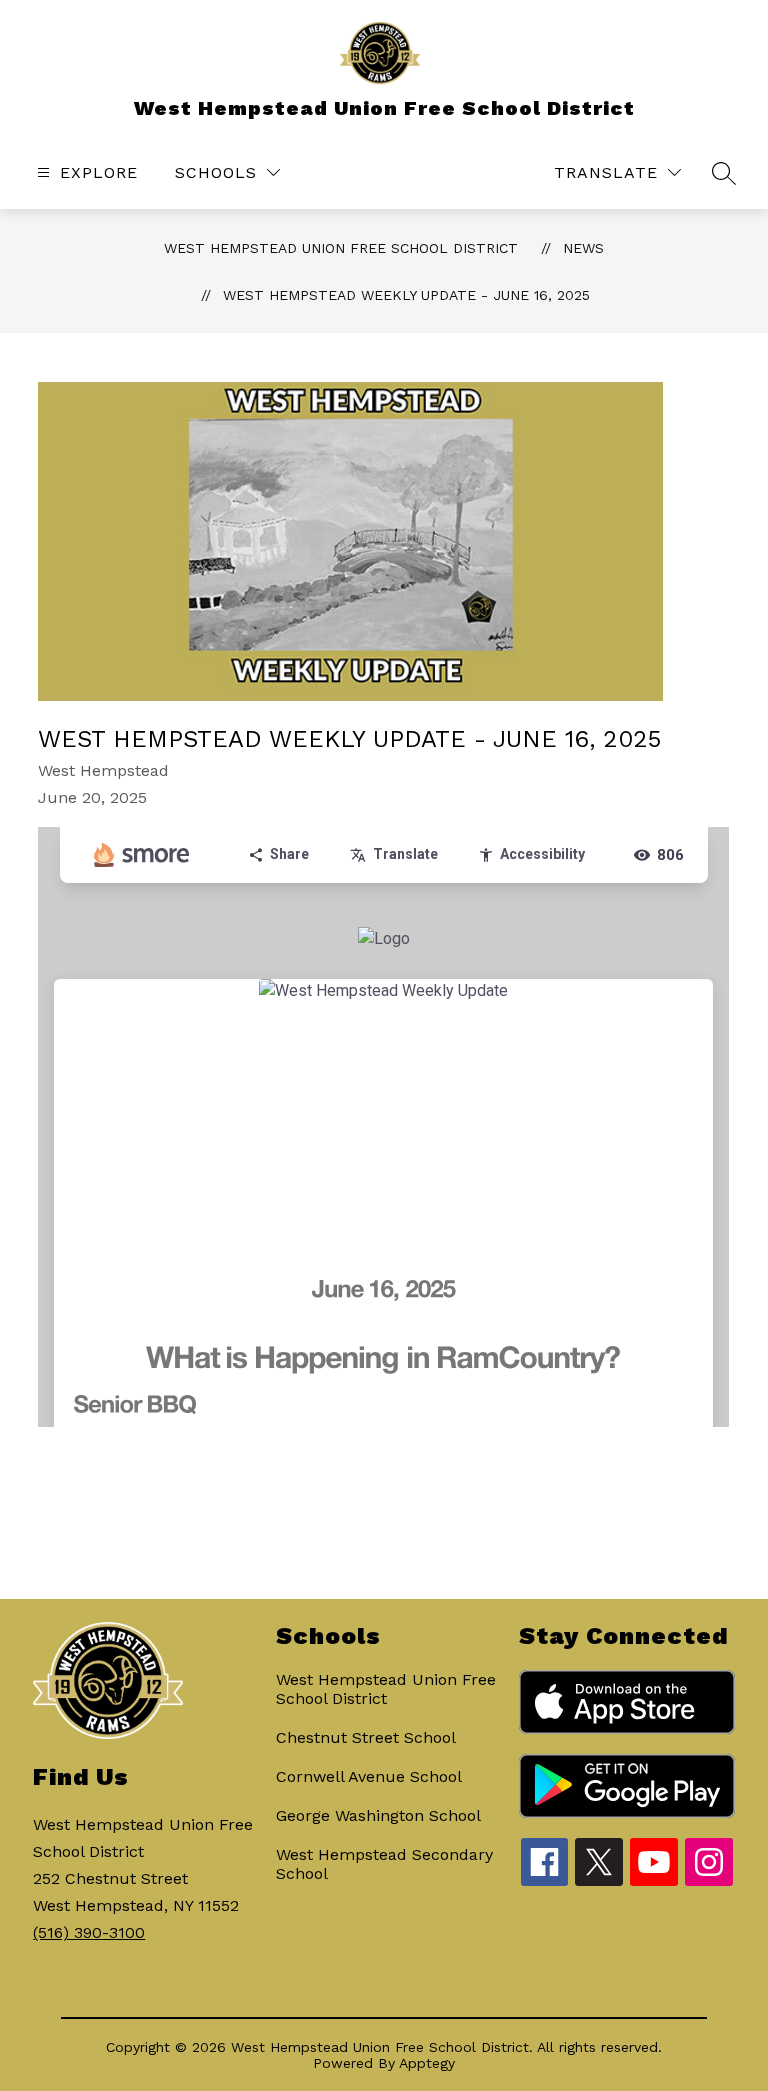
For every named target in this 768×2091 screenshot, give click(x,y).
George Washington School (378, 1815)
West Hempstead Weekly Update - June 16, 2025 (406, 295)
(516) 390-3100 (89, 1932)
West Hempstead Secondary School (384, 1864)
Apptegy (427, 2063)
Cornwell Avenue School (369, 1776)
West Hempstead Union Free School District (341, 248)
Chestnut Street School (366, 1737)
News (583, 248)
